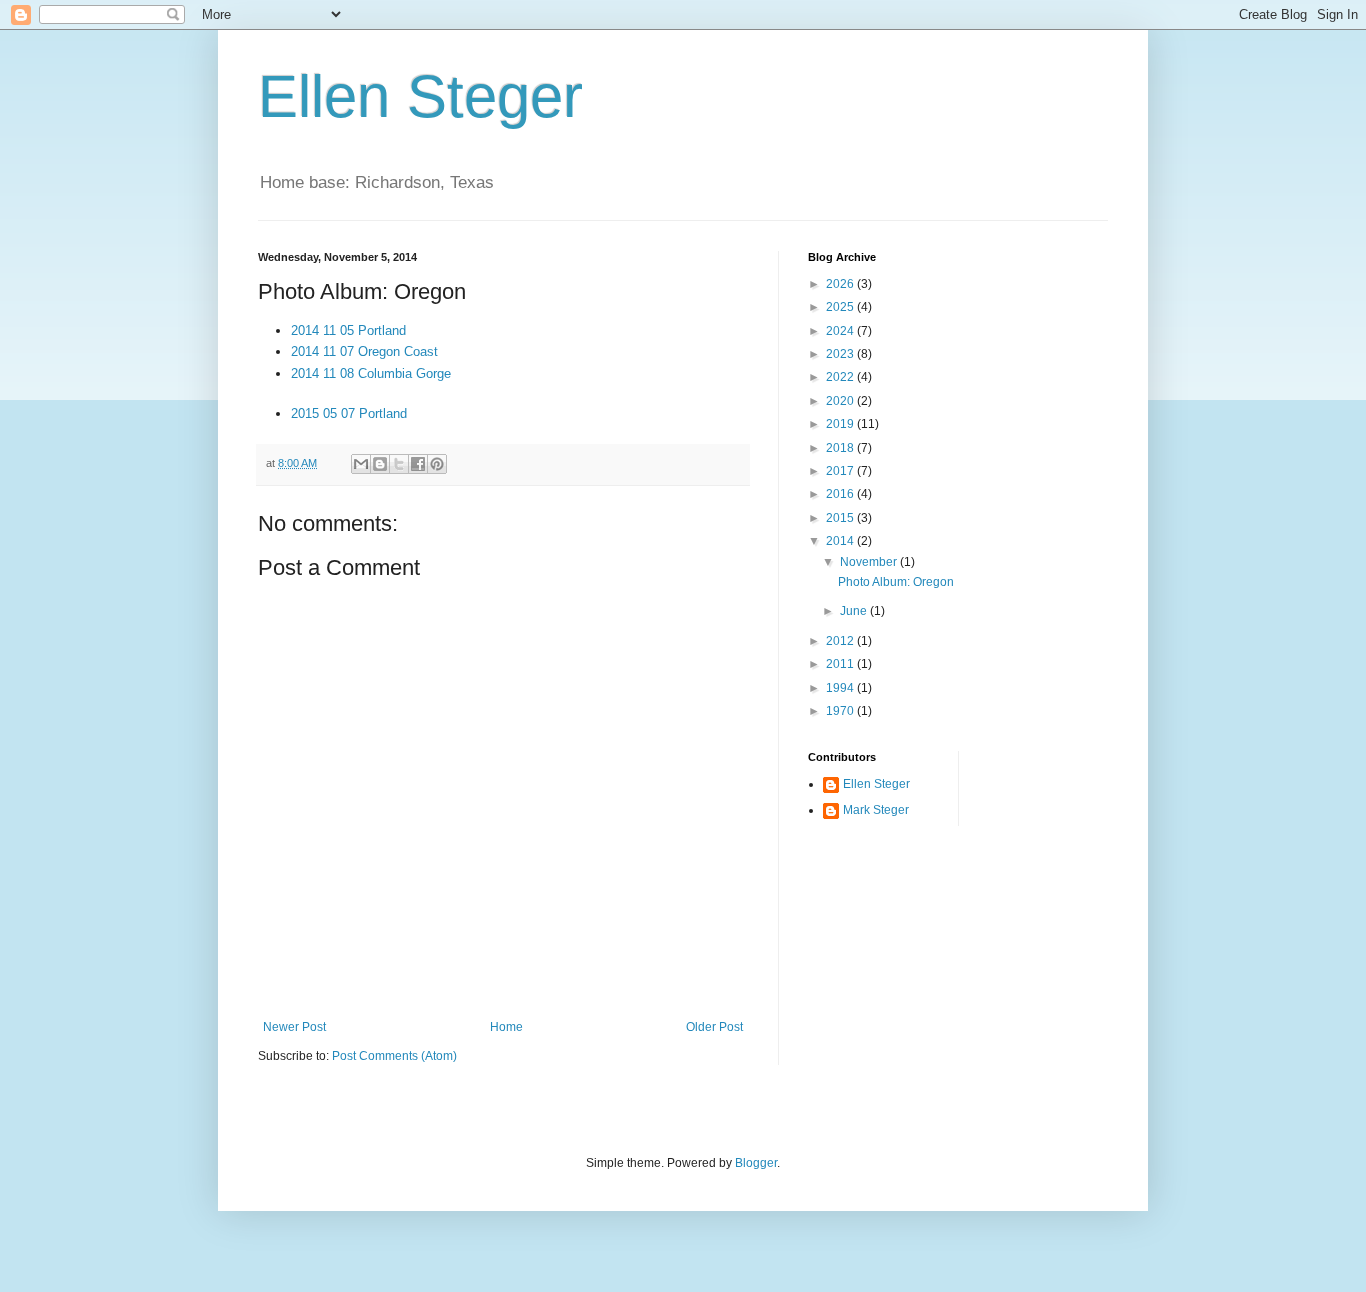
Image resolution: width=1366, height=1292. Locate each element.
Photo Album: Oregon (896, 582)
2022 (841, 377)
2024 (841, 331)
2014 (841, 541)
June (855, 611)
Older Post (714, 1027)
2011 (841, 664)
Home (506, 1027)
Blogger (756, 1163)
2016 (841, 494)
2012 (841, 641)
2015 (841, 518)
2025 (841, 307)
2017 (841, 471)
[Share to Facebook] (418, 464)
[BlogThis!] (380, 464)
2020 (841, 401)
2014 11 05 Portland (348, 330)
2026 (841, 284)
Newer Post (294, 1027)
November (870, 562)
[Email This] (361, 464)
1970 (841, 711)
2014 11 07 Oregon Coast (364, 351)
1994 (841, 688)
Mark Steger (876, 810)
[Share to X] (399, 464)
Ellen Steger (420, 96)
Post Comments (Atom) (394, 1056)
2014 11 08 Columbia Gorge (371, 373)
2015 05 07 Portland (349, 413)
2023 (841, 354)
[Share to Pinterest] (437, 464)
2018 (841, 448)
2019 (841, 424)
